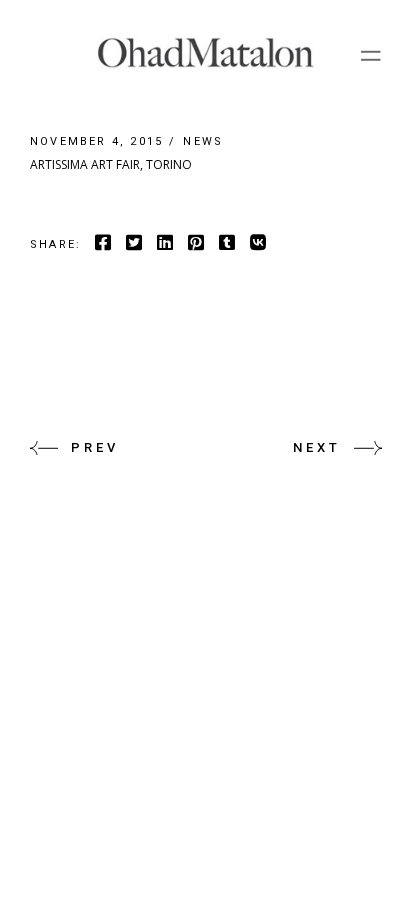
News (203, 141)
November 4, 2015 (96, 141)
